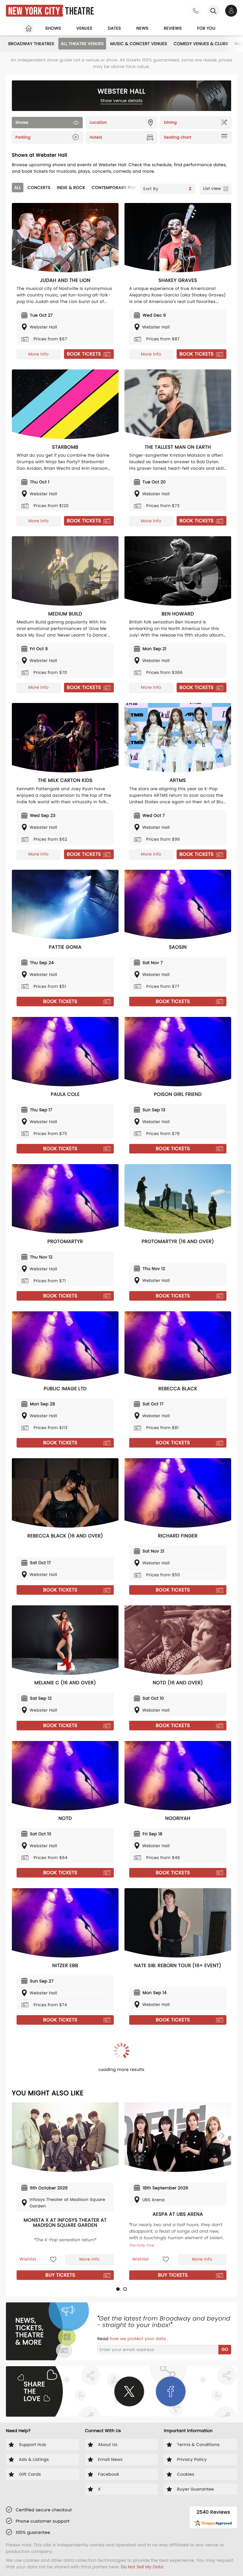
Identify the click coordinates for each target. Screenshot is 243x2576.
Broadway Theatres (31, 44)
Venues (84, 28)
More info (39, 354)
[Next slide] (222, 2136)
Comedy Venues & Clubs (201, 44)
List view (212, 188)
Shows (53, 28)
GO (225, 2349)
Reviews (173, 28)
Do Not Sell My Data (142, 2567)
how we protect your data (138, 2339)
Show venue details (122, 101)
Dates (114, 28)
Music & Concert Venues (139, 44)
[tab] (118, 2289)
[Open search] (213, 11)
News (142, 28)
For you (206, 28)
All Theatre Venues (82, 44)
